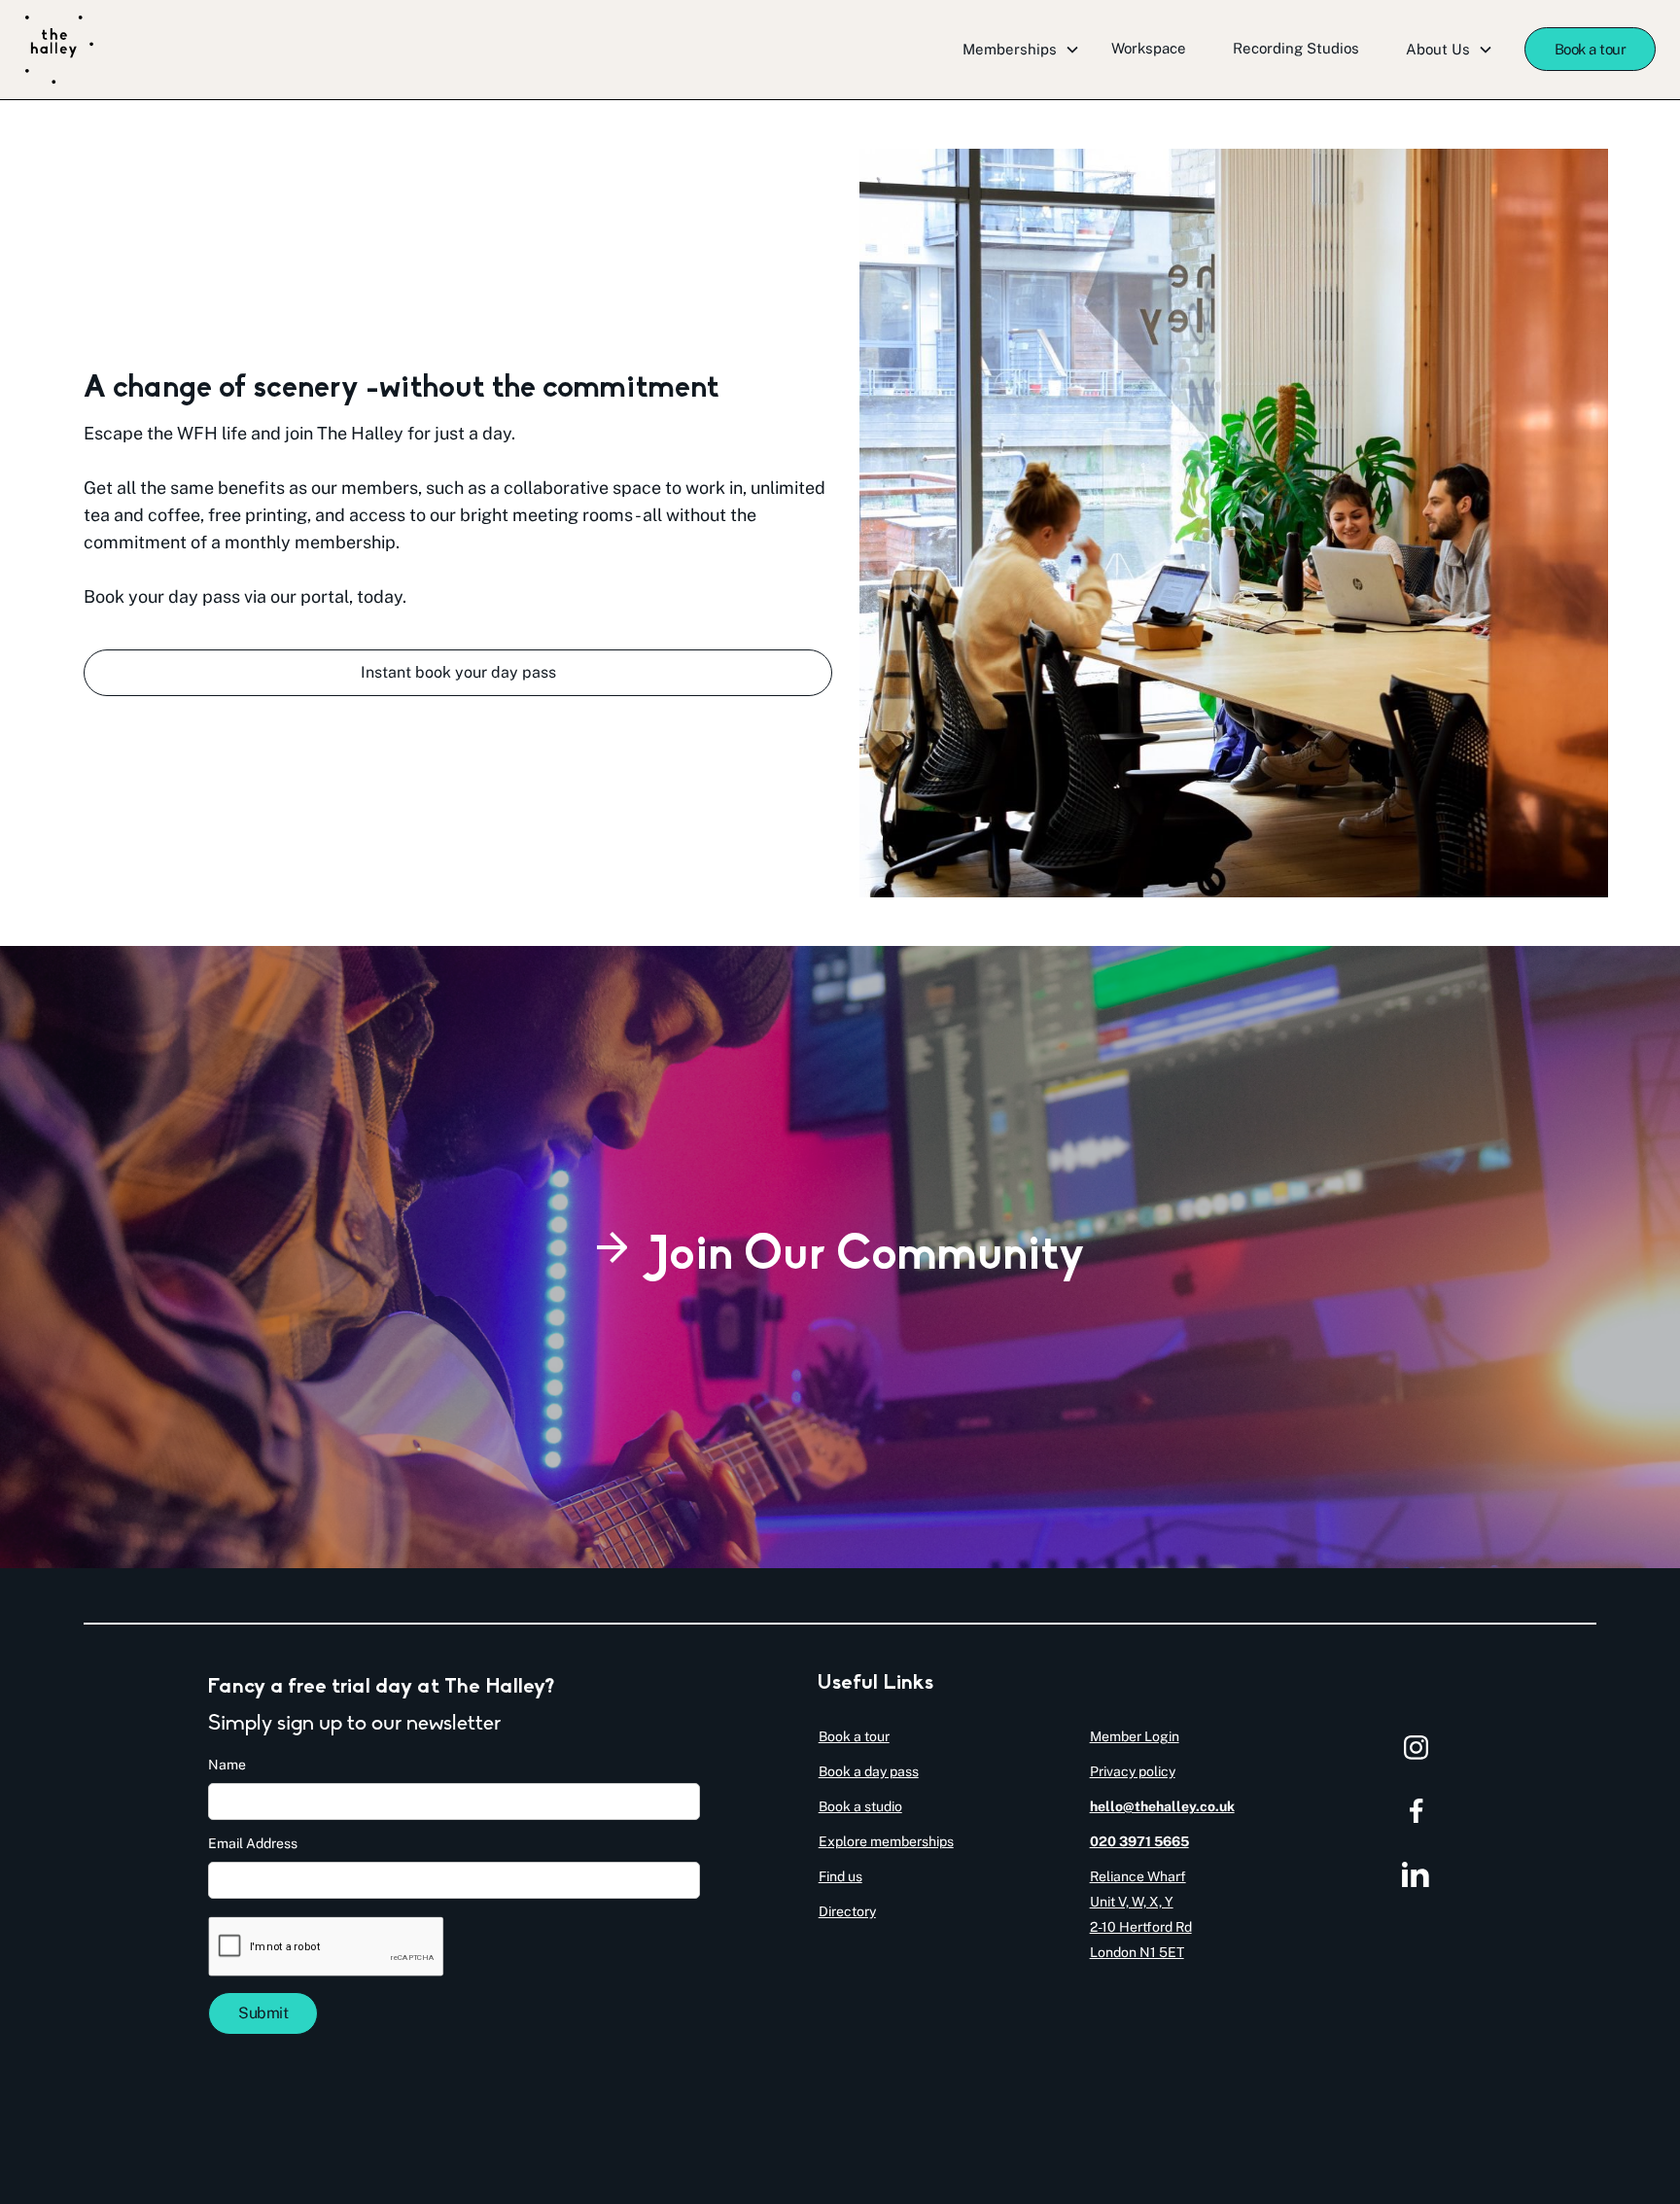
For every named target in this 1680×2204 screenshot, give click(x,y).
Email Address (253, 1843)
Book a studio (860, 1806)
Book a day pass (869, 1771)
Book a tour (1591, 49)
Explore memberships (886, 1841)
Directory (847, 1911)
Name (227, 1765)
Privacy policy (1133, 1771)
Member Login (1135, 1736)
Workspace (1149, 48)
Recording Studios (1296, 48)
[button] (1021, 50)
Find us (840, 1876)
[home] (59, 50)
